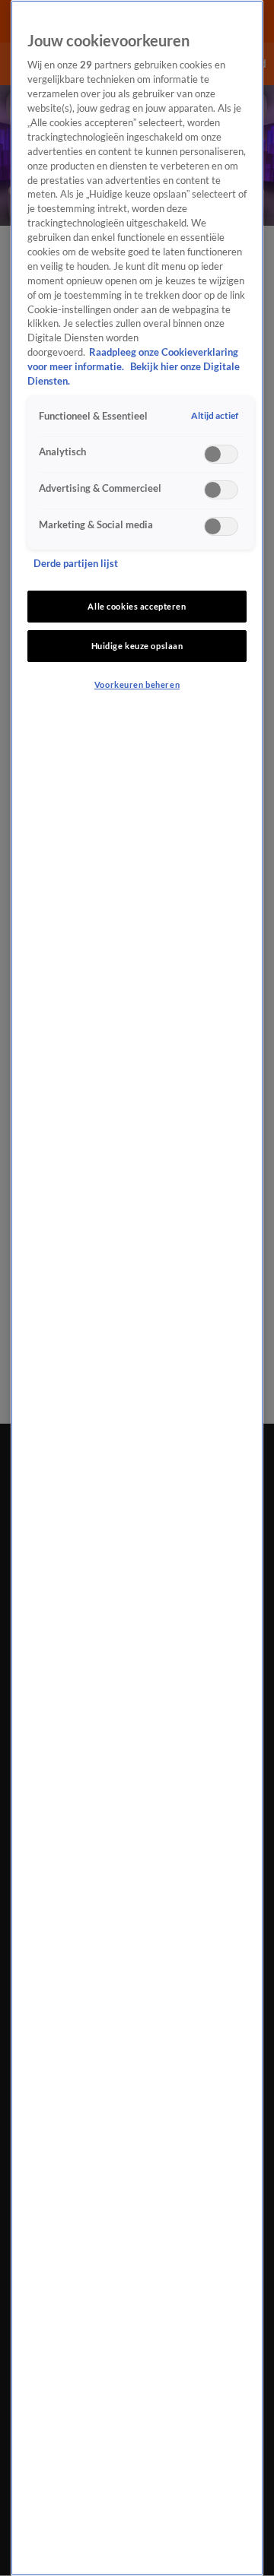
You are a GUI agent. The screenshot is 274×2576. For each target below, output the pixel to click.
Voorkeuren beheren (137, 684)
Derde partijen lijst (76, 564)
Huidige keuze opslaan (137, 646)
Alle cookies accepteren (137, 606)
